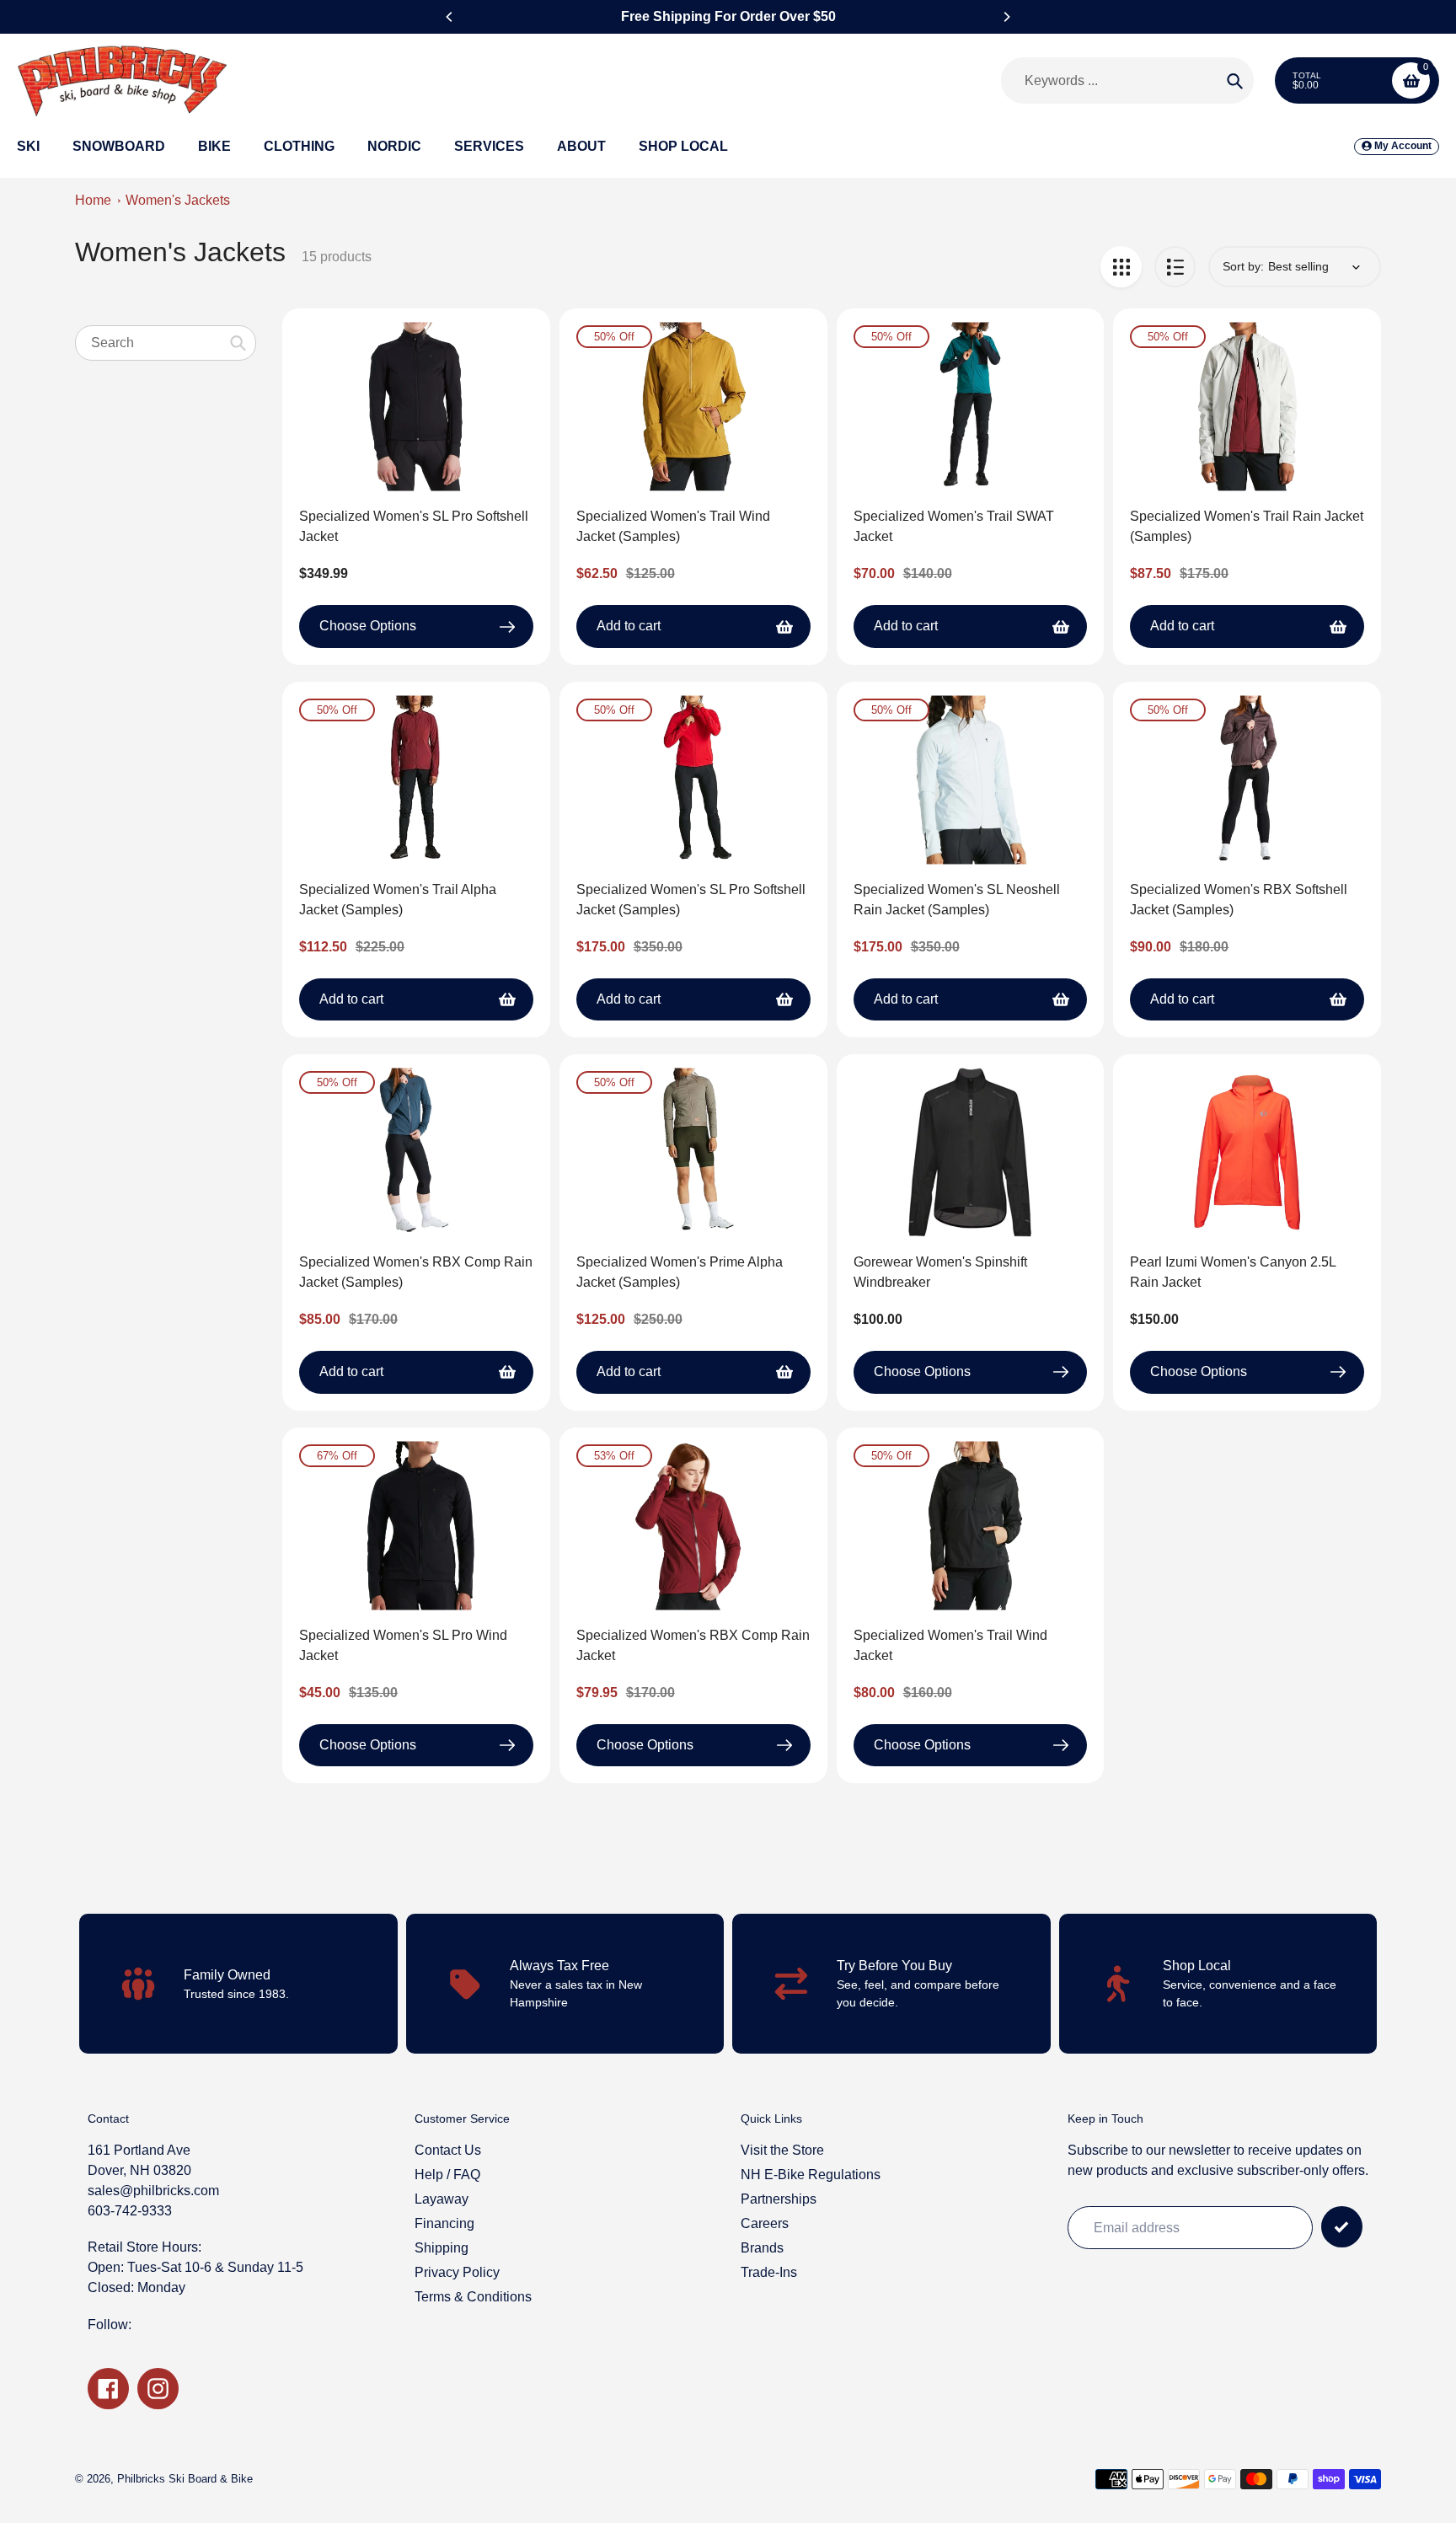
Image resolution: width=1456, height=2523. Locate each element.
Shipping (442, 2248)
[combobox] (166, 343)
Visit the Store (782, 2150)
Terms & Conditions (473, 2297)
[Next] (1006, 17)
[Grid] (1121, 267)
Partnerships (779, 2199)
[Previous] (450, 17)
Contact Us (448, 2150)
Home (93, 200)
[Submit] (1342, 2227)
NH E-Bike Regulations (811, 2175)
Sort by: (1243, 266)
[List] (1175, 267)
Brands (762, 2248)
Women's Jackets (178, 200)
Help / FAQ (447, 2175)
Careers (765, 2223)
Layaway (442, 2199)
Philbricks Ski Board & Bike (185, 2479)
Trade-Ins (769, 2272)
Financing (444, 2223)
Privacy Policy (457, 2272)
